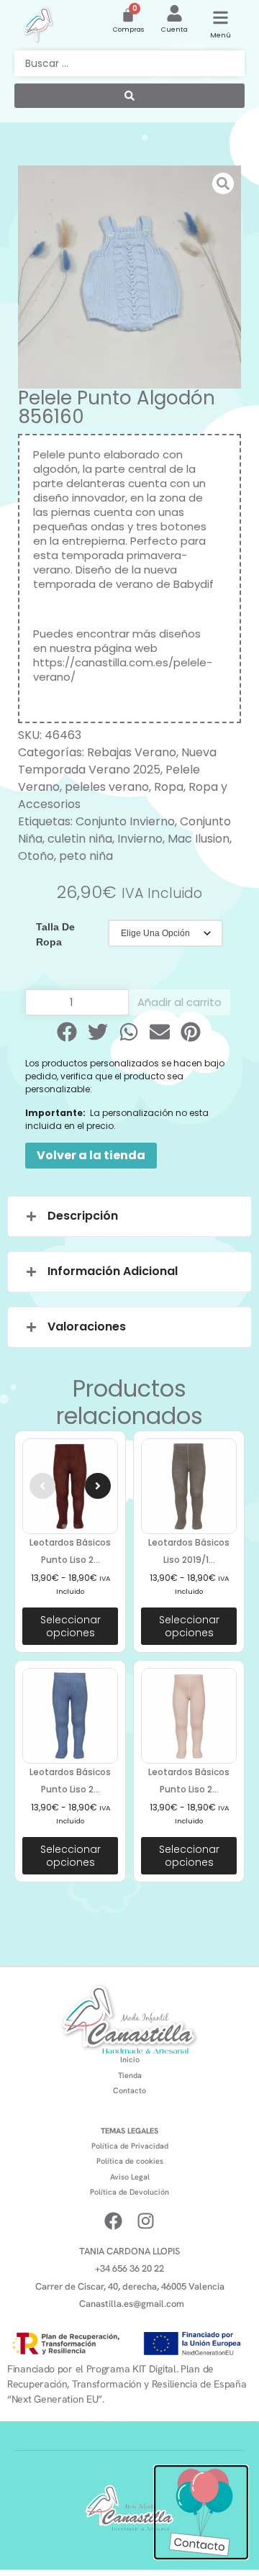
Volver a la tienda (91, 1155)
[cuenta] (174, 13)
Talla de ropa (55, 934)
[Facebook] (113, 2221)
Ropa (169, 787)
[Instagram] (146, 2221)
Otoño (36, 856)
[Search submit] (129, 96)
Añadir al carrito (180, 1002)
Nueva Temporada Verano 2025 (117, 761)
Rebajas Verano (132, 752)
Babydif (194, 584)
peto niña (86, 856)
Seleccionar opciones (71, 1626)
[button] (68, 1032)
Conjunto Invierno (125, 821)
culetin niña (80, 839)
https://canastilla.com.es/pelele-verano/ (123, 670)
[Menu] (221, 18)
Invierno (140, 839)
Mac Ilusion (199, 839)
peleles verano (107, 787)
